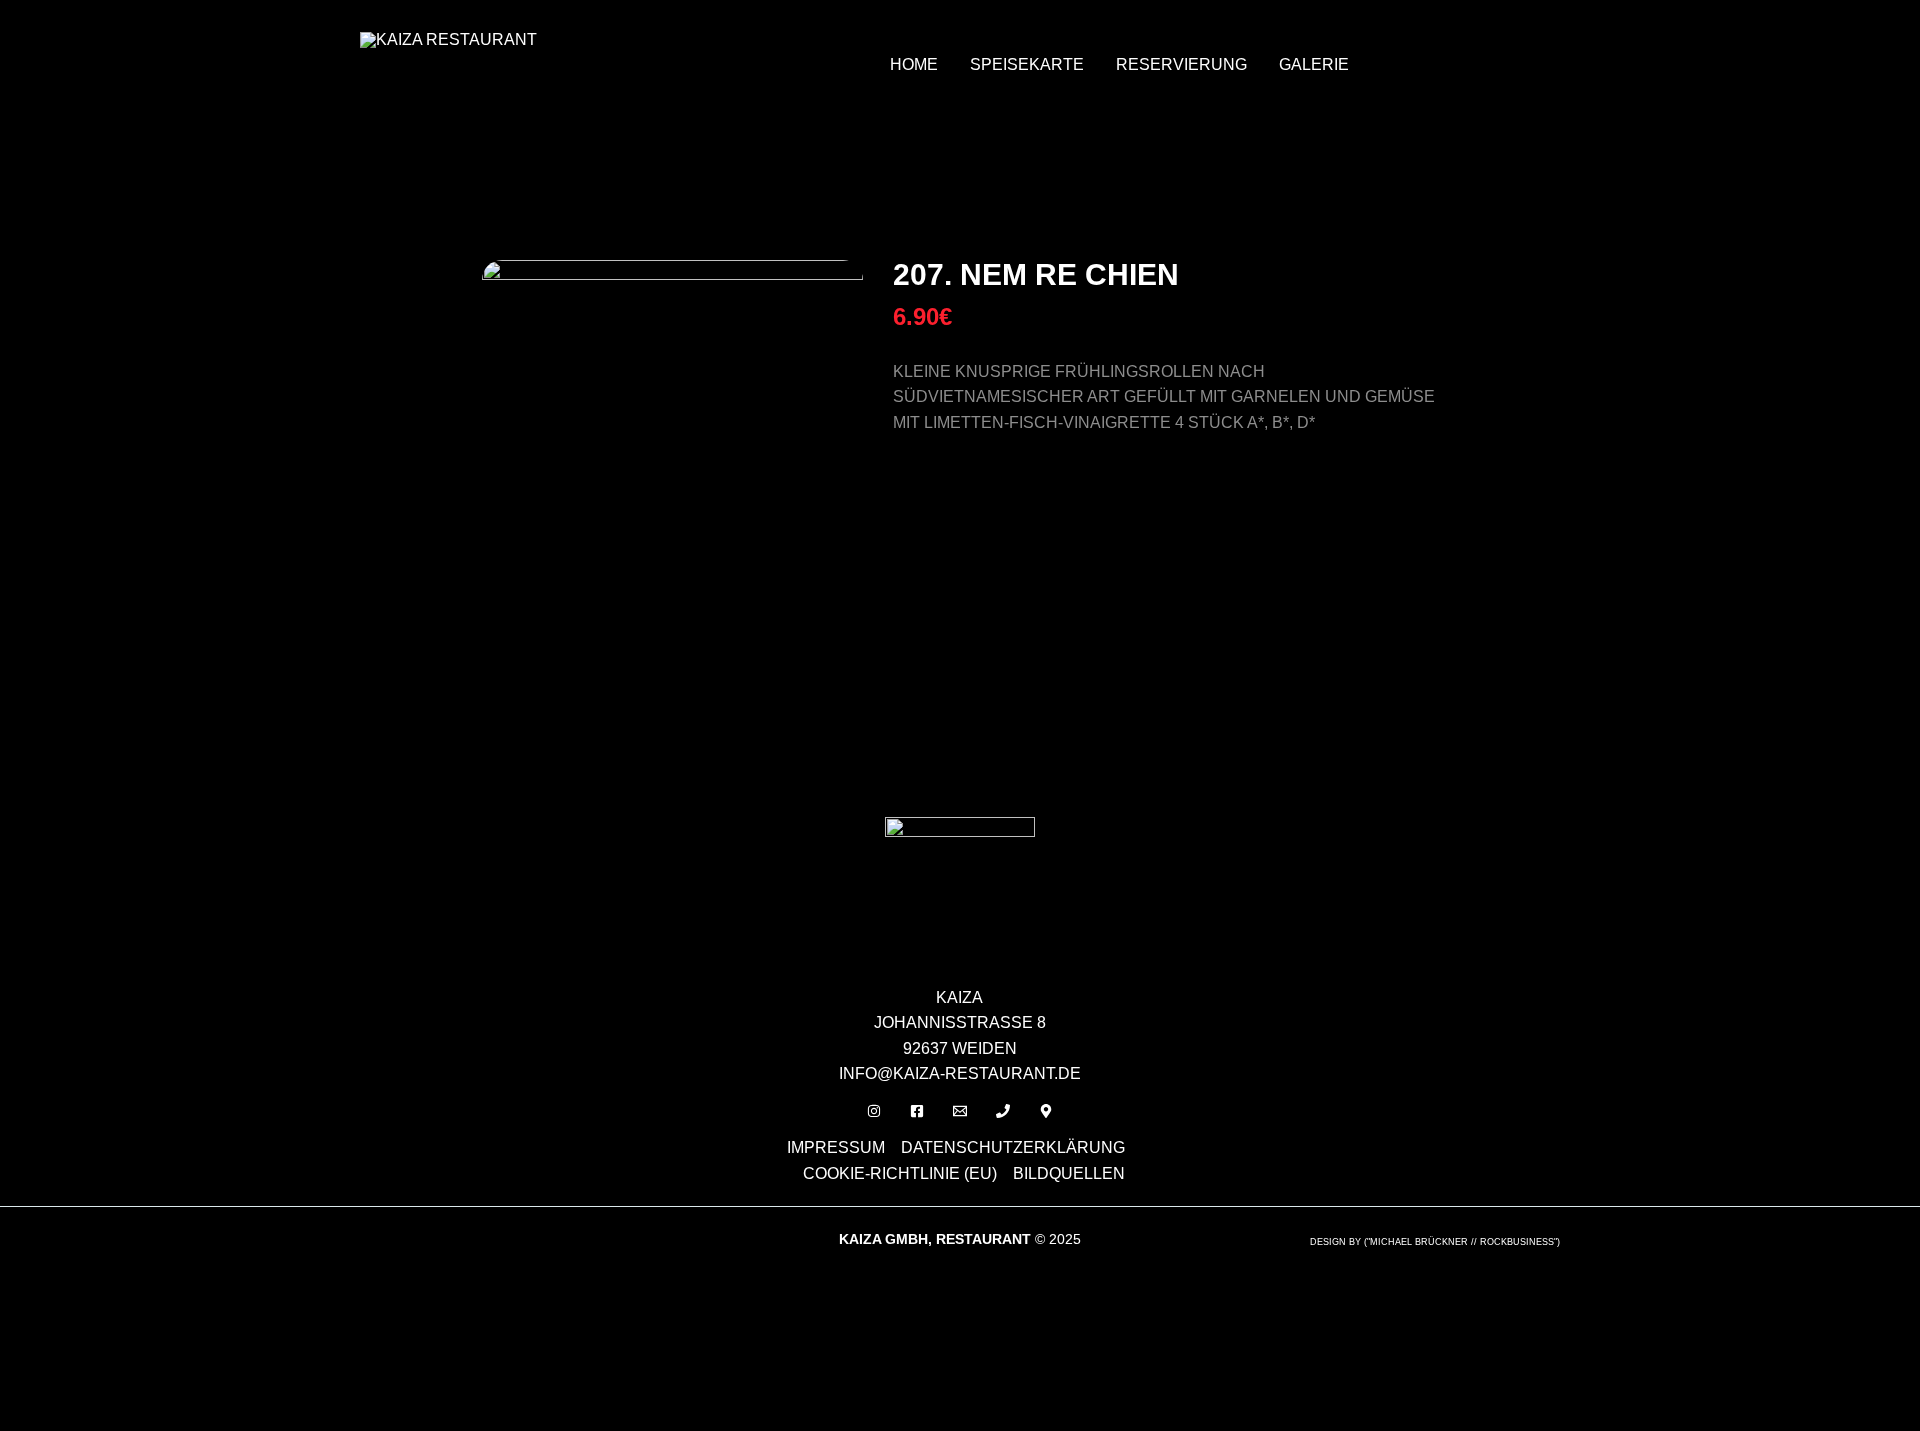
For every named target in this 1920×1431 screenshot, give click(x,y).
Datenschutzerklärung (1013, 1147)
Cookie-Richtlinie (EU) (900, 1173)
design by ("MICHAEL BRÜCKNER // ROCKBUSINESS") (1435, 1242)
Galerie (1314, 64)
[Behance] (1046, 1111)
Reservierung (1181, 64)
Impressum (836, 1147)
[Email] (960, 1111)
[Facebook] (917, 1111)
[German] (1423, 39)
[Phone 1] (1003, 1111)
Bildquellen (1069, 1173)
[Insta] (874, 1111)
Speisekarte (1027, 64)
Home (914, 64)
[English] (1397, 39)
